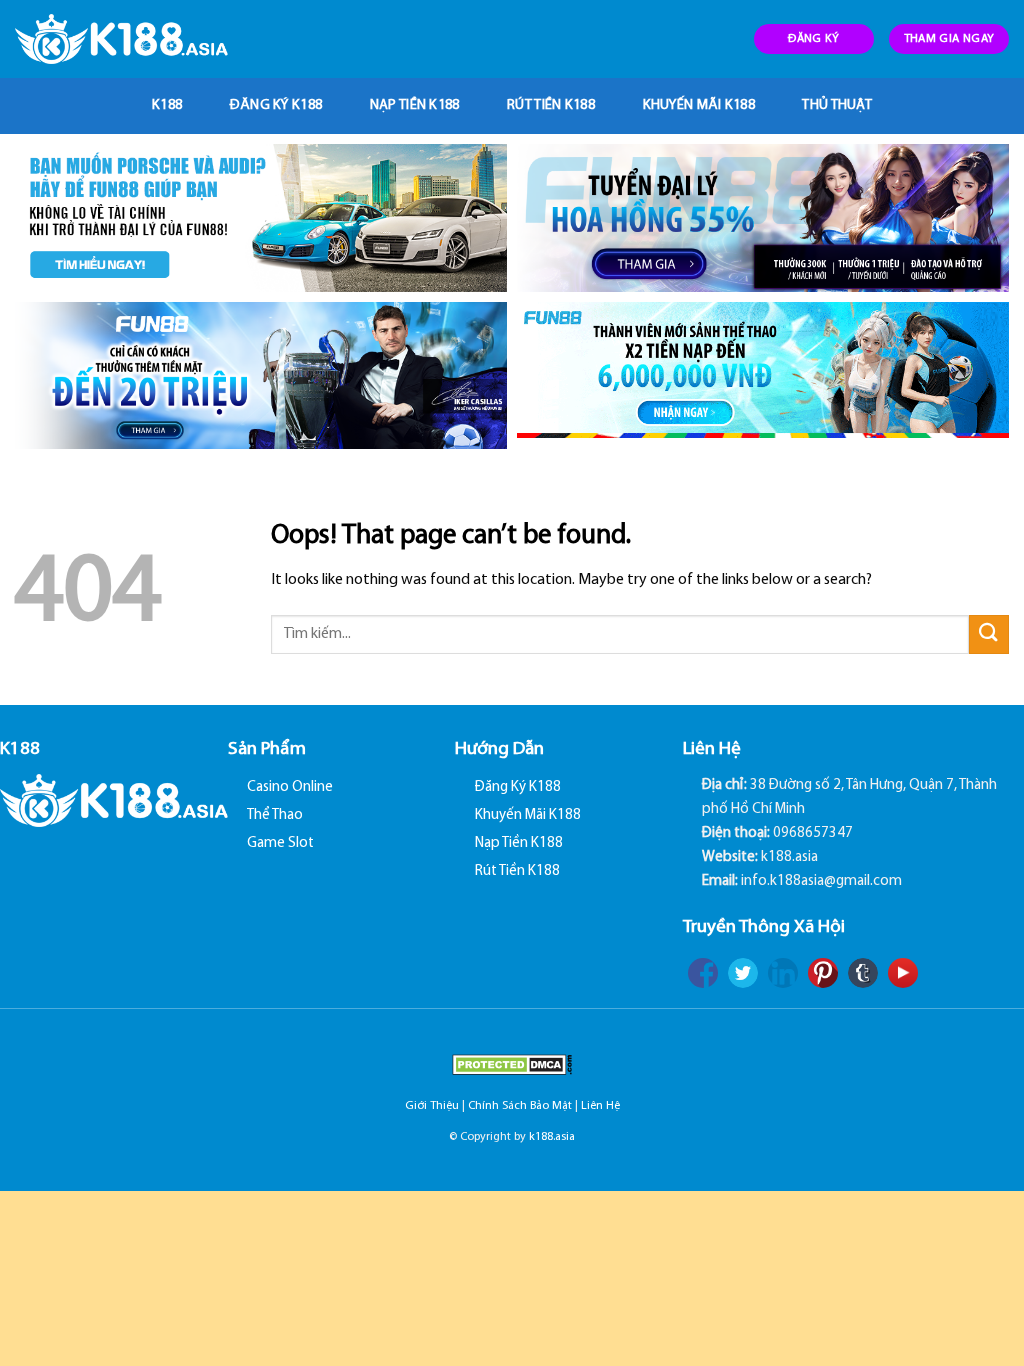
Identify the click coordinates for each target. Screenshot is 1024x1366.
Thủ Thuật (837, 105)
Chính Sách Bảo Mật (520, 1106)
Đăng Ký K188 (276, 105)
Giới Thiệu (432, 1106)
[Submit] (989, 634)
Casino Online (290, 787)
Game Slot (280, 843)
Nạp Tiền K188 (415, 105)
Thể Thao (275, 815)
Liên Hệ (600, 1106)
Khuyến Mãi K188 (699, 105)
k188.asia (552, 1137)
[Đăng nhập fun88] (763, 376)
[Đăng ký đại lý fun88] (261, 218)
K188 (167, 105)
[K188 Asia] (121, 39)
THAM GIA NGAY (949, 39)
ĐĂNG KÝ (814, 39)
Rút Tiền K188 (551, 105)
